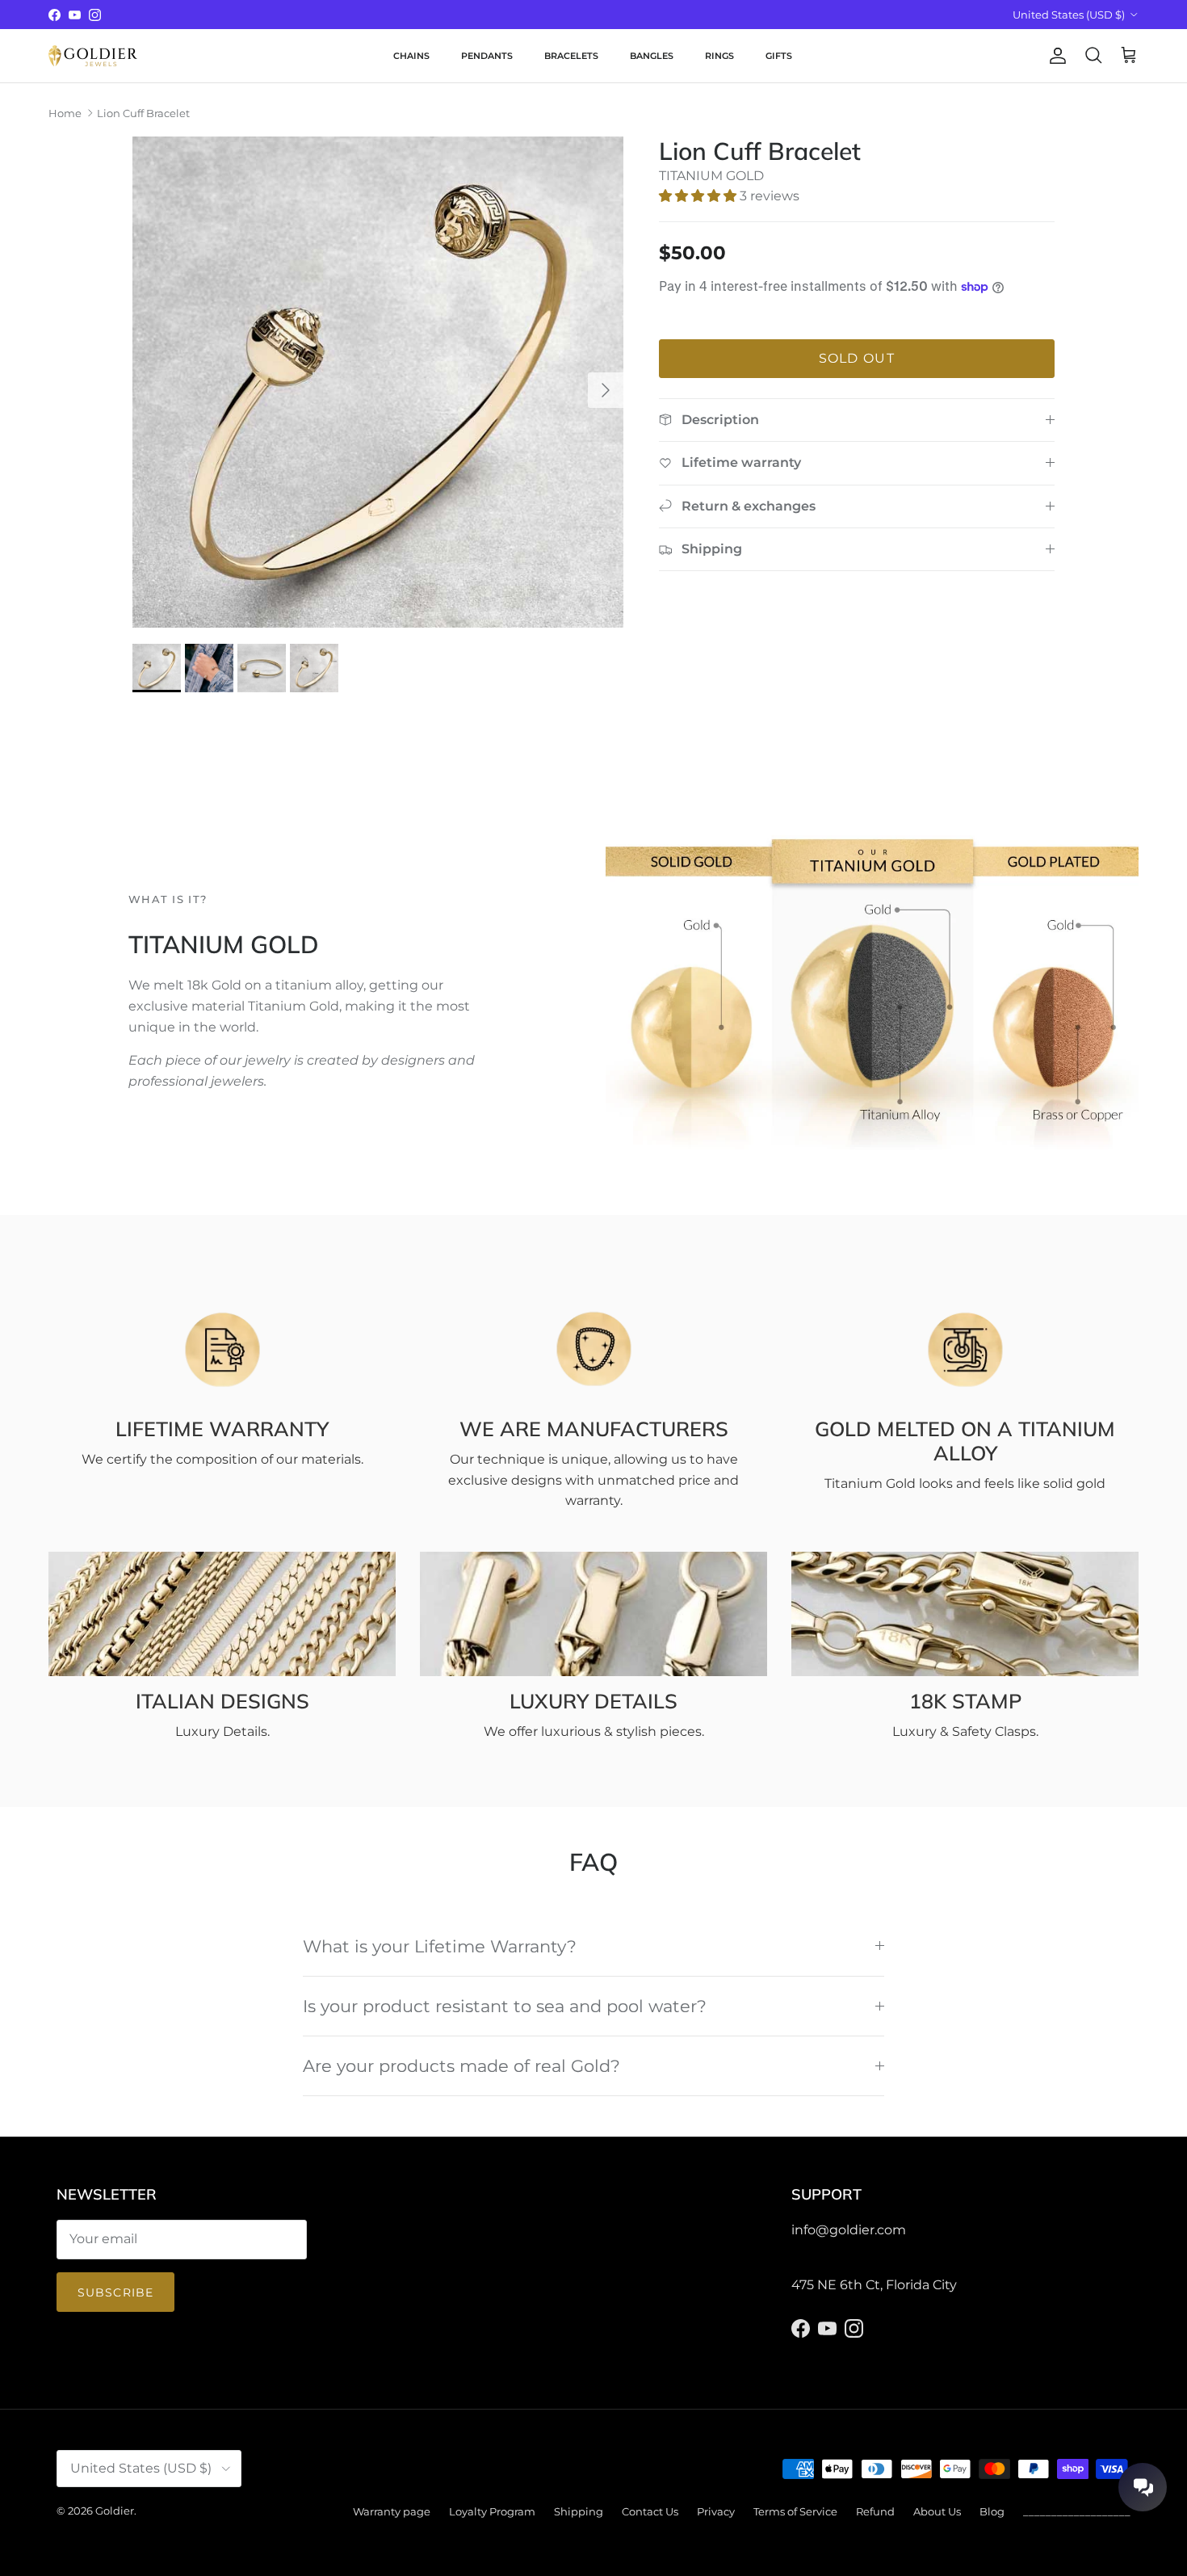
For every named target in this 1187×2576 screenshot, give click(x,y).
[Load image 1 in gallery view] (378, 382)
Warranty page (392, 2511)
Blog (992, 2511)
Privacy (716, 2511)
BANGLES (652, 56)
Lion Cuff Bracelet (143, 113)
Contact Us (650, 2511)
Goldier (115, 2511)
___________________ (1077, 2511)
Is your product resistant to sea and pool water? (505, 2006)
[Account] (1055, 56)
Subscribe (115, 2292)
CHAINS (411, 56)
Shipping (579, 2511)
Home (65, 113)
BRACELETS (571, 56)
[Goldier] (93, 56)
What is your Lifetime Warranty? (440, 1946)
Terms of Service (795, 2511)
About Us (937, 2511)
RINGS (719, 56)
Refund (875, 2511)
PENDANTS (487, 56)
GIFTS (779, 56)
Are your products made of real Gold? (461, 2066)
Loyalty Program (492, 2511)
